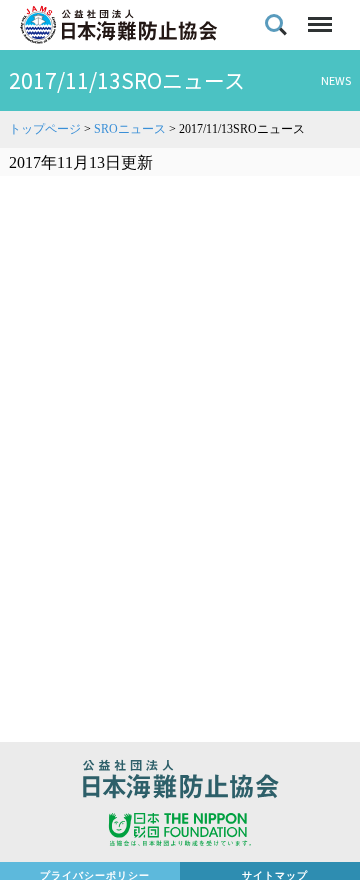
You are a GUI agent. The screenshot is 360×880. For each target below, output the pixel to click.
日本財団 (180, 832)
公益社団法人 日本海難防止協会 (180, 782)
